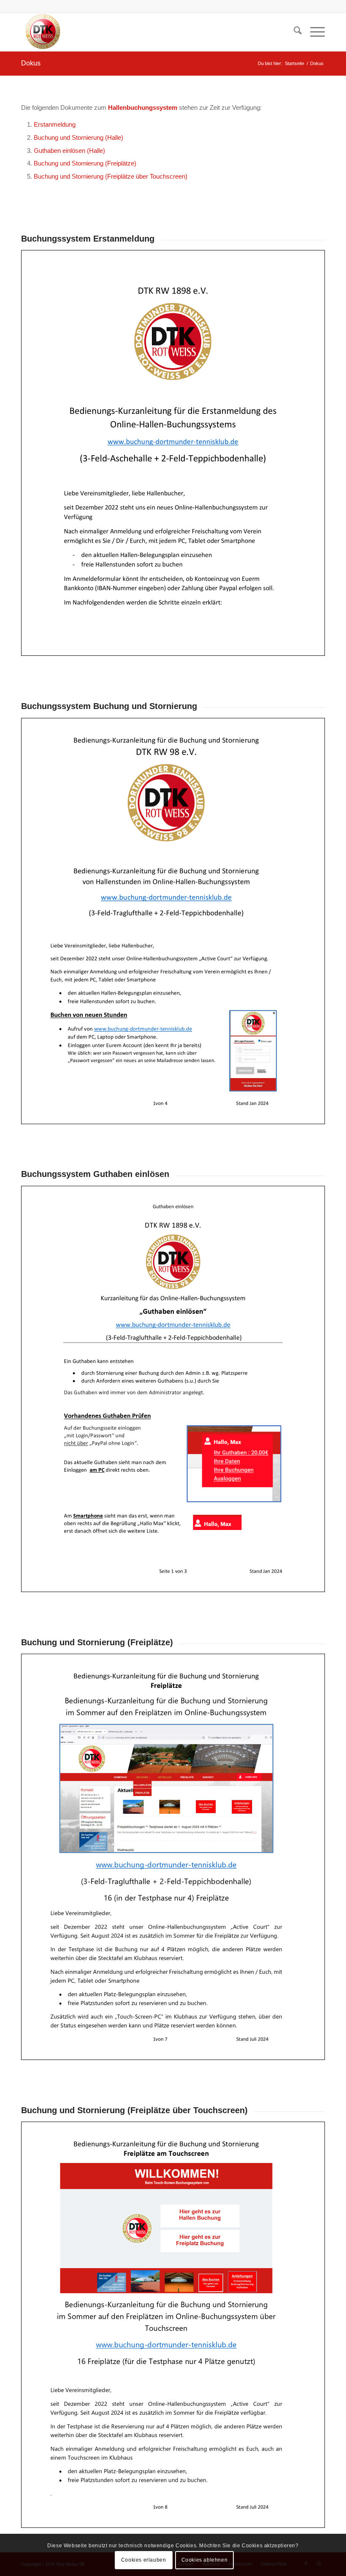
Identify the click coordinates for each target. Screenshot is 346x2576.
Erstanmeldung (55, 124)
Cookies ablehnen (205, 2560)
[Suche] (293, 32)
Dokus (31, 63)
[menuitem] (293, 32)
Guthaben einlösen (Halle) (69, 151)
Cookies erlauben (144, 2560)
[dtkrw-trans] (42, 32)
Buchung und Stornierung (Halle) (78, 137)
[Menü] (313, 32)
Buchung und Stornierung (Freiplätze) (85, 163)
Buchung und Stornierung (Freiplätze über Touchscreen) (111, 176)
